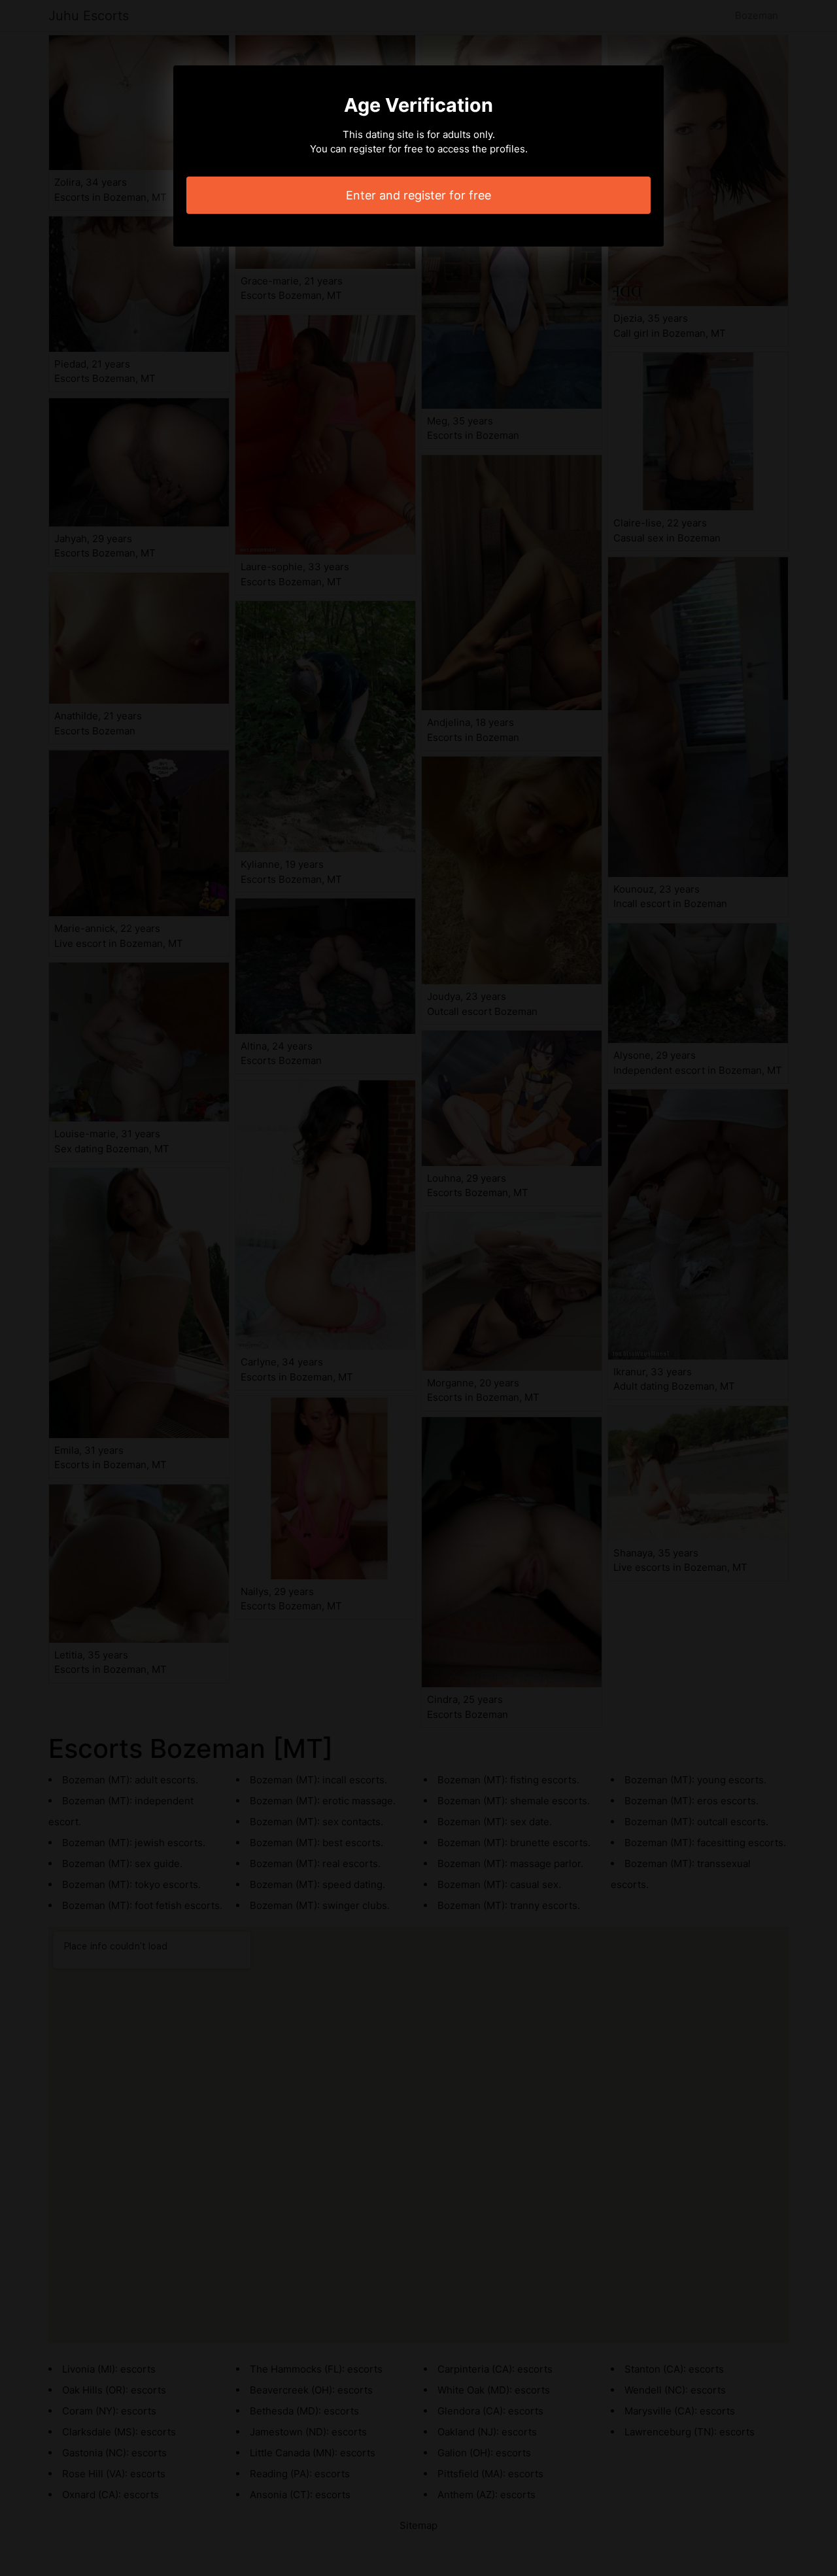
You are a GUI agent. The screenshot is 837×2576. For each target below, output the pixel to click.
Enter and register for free (418, 195)
